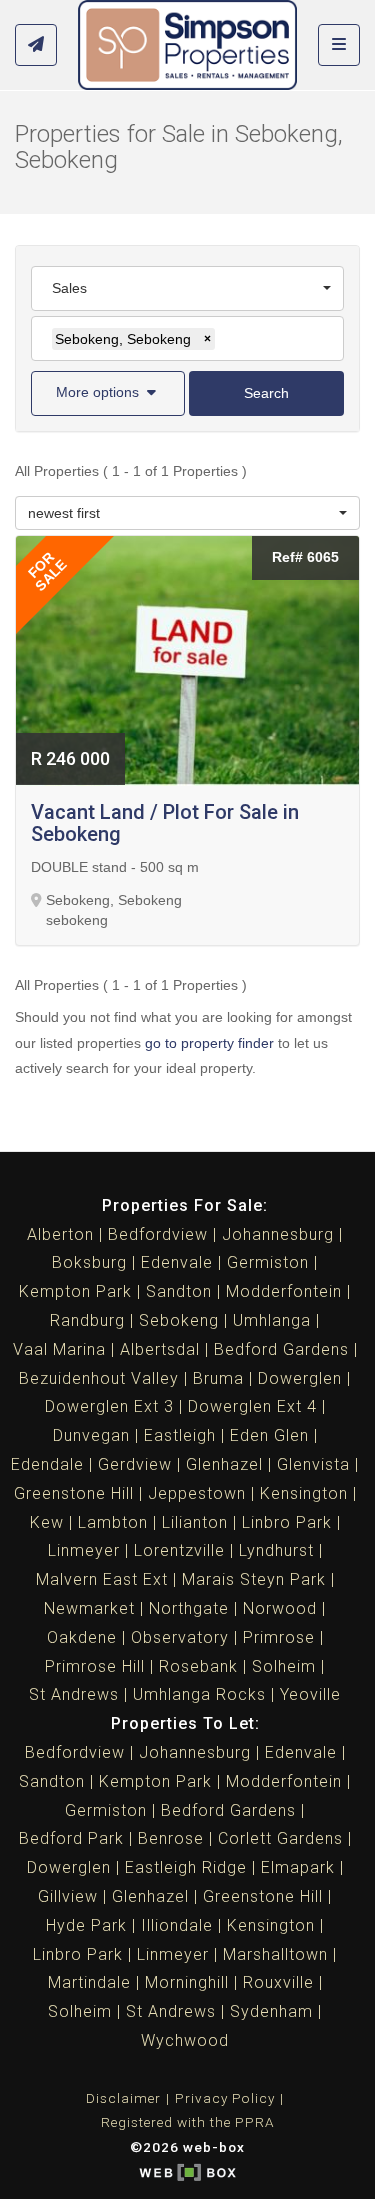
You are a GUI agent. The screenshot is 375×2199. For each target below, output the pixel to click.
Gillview (68, 1896)
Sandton (179, 1291)
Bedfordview (158, 1234)
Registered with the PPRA (188, 2122)
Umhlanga (272, 1320)
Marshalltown (275, 1954)
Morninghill (187, 1982)
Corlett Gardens (280, 1838)
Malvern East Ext (102, 1579)
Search (266, 393)
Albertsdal (160, 1349)
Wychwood (185, 2040)
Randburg (87, 1320)
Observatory (180, 1637)
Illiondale (177, 1925)
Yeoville (310, 1694)
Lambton (113, 1522)
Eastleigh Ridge (186, 1867)
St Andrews (74, 1694)
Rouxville (278, 1982)
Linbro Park (287, 1522)
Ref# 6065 (305, 557)
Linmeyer (84, 1550)
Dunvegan (91, 1435)
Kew (47, 1522)
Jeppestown (197, 1493)
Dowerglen (300, 1378)
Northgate (189, 1608)
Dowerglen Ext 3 (109, 1406)
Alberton (60, 1234)
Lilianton (195, 1522)
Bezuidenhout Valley (99, 1378)
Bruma (218, 1378)
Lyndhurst (276, 1550)
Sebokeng (179, 1320)
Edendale (47, 1464)
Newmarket (89, 1608)
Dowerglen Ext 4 (252, 1406)
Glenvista (313, 1464)
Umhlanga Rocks (199, 1694)
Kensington (304, 1493)
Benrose (171, 1838)
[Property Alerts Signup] (36, 45)
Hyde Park (86, 1925)
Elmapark (298, 1867)
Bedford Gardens (281, 1349)
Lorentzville (179, 1550)
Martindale (89, 1982)
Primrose (279, 1637)
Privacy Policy (225, 2098)
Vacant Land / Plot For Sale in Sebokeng (165, 823)
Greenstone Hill (74, 1493)
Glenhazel (224, 1464)
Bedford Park (71, 1838)
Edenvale (177, 1262)
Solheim (284, 1666)
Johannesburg (278, 1234)
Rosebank (198, 1666)
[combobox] (187, 288)
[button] (108, 393)
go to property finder (209, 1043)
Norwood (280, 1608)
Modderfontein (284, 1291)
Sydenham (271, 2011)
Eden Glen (269, 1435)
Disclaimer (123, 2098)
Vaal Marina (59, 1349)
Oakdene (82, 1637)
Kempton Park (75, 1291)
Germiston (268, 1262)
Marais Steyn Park (254, 1579)
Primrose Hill (95, 1666)
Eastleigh (180, 1435)
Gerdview (135, 1464)
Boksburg (89, 1262)
